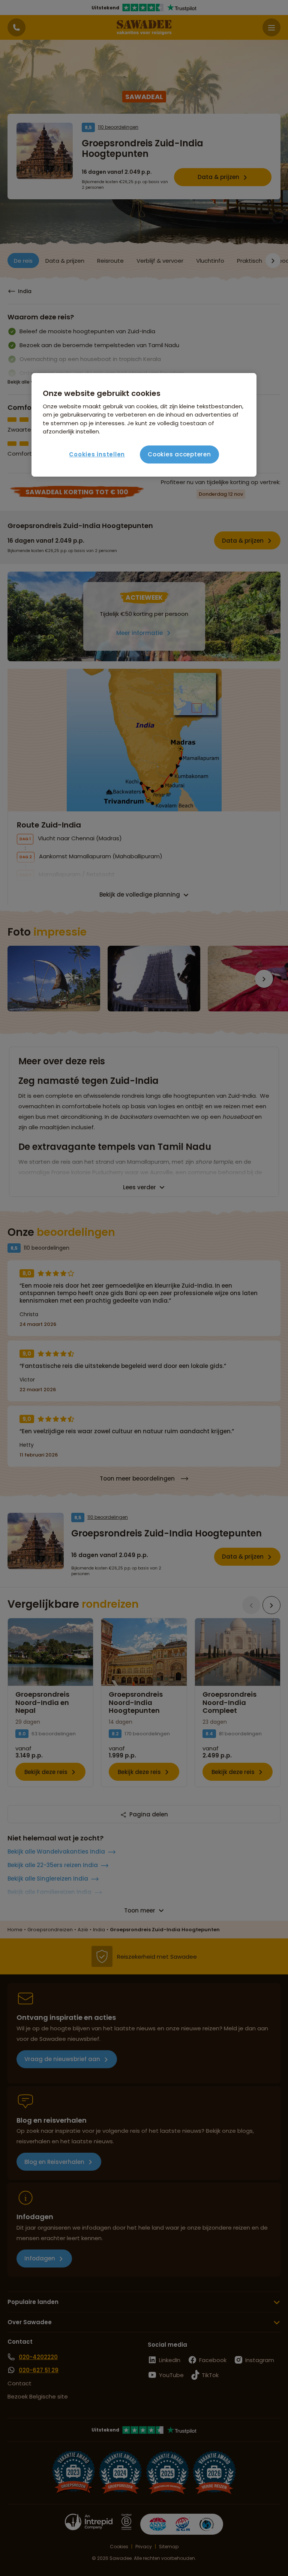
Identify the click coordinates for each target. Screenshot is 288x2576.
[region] (144, 425)
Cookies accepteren (179, 454)
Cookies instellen (97, 454)
